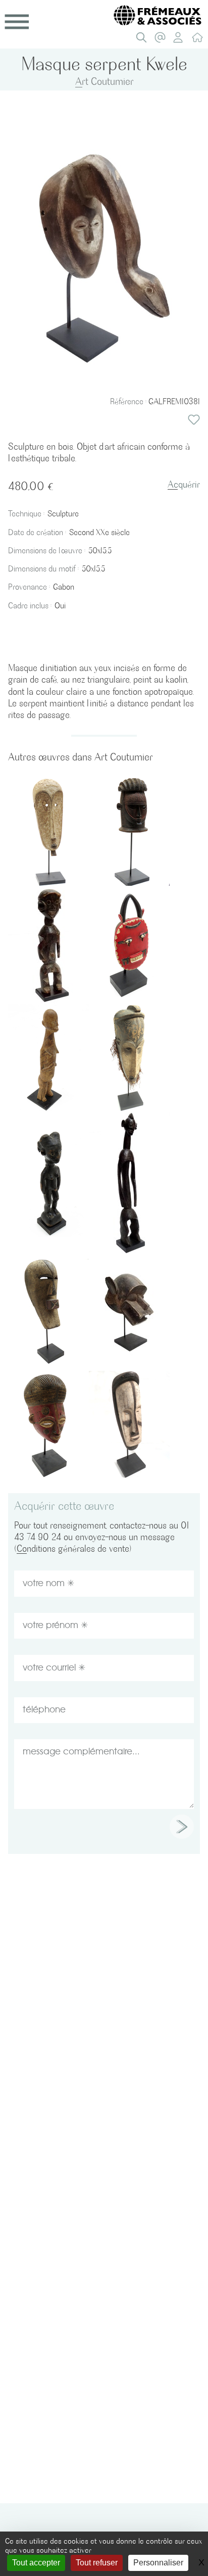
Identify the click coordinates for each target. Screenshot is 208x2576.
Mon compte (181, 40)
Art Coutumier (105, 81)
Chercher (144, 40)
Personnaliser (158, 2563)
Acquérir (184, 484)
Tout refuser (97, 2563)
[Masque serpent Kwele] (104, 257)
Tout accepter (36, 2563)
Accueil (200, 40)
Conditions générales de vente (73, 1548)
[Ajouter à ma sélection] (194, 420)
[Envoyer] (182, 1827)
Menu (17, 22)
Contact (163, 40)
